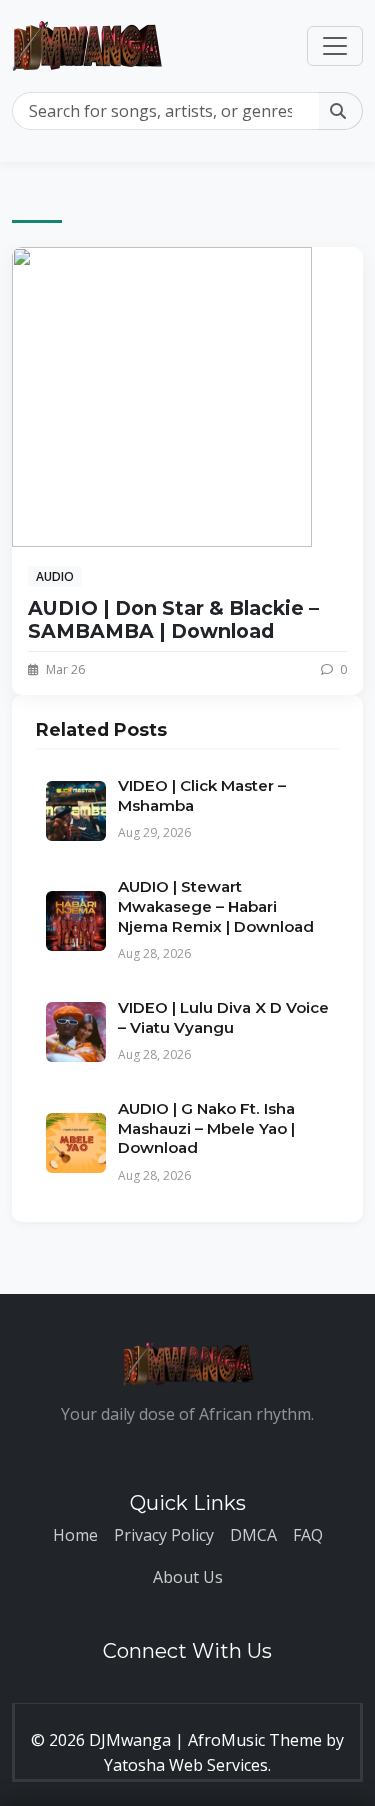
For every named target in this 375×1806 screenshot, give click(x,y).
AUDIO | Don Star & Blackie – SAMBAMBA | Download (173, 619)
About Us (188, 1577)
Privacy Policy (164, 1535)
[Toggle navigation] (335, 46)
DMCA (253, 1535)
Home (75, 1535)
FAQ (308, 1535)
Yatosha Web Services (186, 1765)
